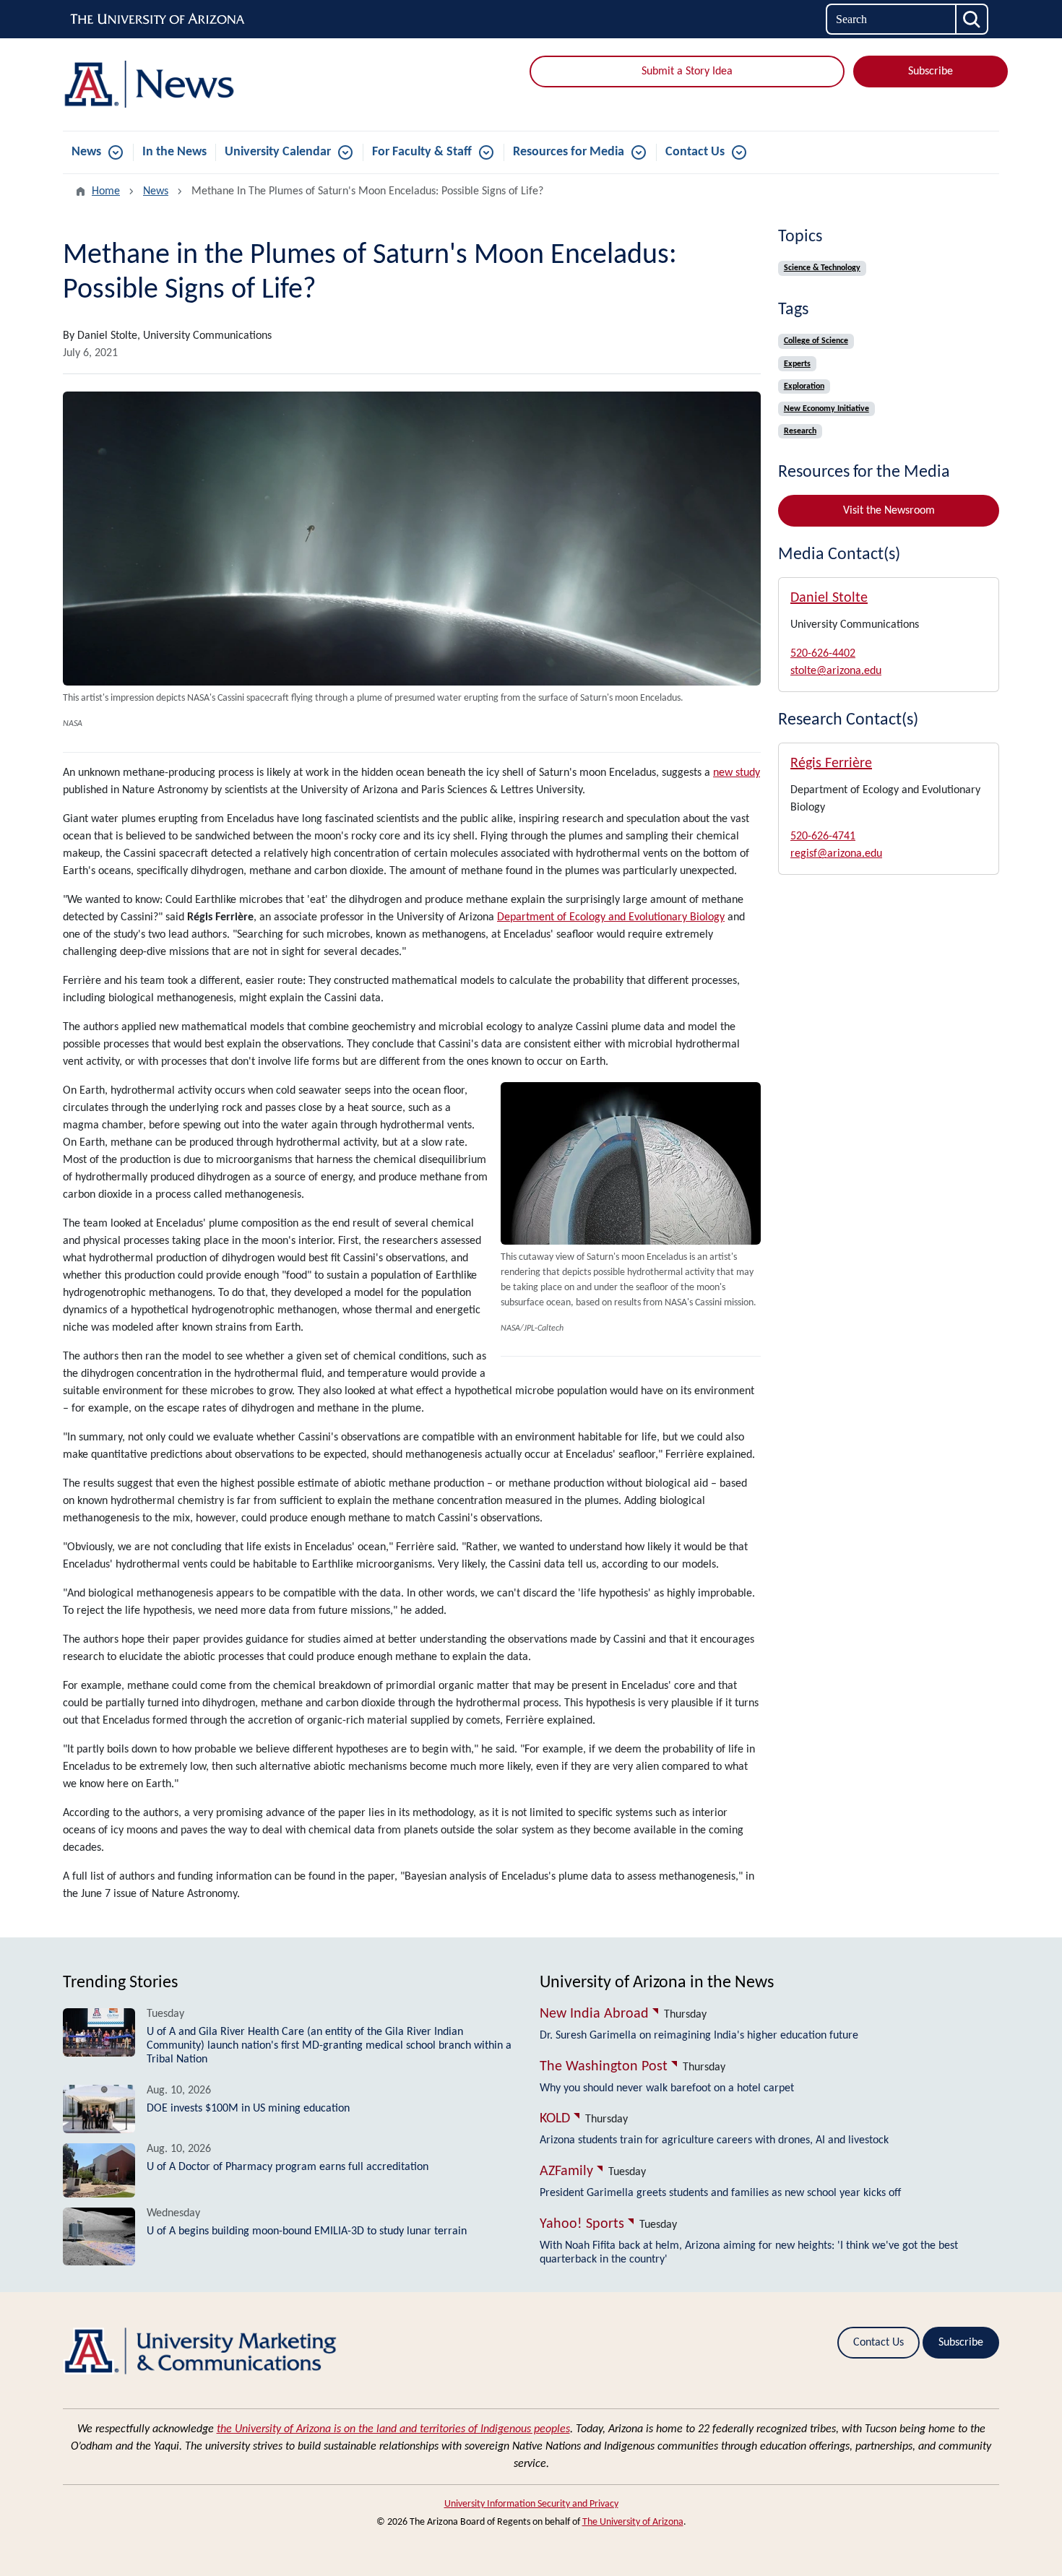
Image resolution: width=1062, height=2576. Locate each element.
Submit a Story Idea (687, 72)
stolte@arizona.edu (836, 671)
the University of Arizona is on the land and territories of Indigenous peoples (393, 2429)
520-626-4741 (823, 837)
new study (737, 773)
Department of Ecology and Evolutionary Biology (611, 917)
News (86, 152)
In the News (174, 152)
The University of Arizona (633, 2522)
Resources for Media (569, 152)
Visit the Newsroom (889, 511)
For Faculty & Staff (422, 152)
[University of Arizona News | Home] (213, 85)
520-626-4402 (823, 654)
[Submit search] (972, 19)
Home (106, 191)
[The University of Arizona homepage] (158, 20)
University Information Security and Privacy (531, 2504)
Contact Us (695, 152)
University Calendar (278, 152)
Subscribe (931, 72)
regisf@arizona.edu (836, 854)
